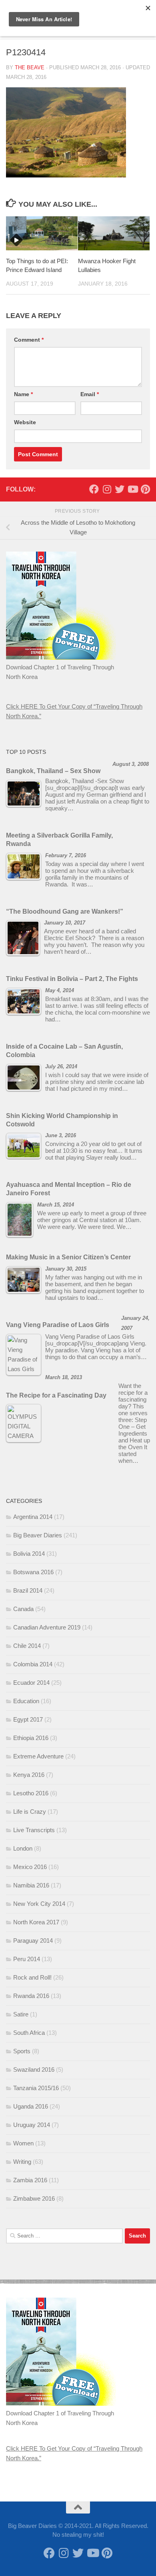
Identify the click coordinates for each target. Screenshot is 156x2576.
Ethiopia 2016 (31, 1738)
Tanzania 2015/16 (36, 2088)
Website (25, 422)
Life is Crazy (30, 1812)
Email (90, 394)
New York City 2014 (39, 1904)
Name (23, 394)
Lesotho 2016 (31, 1793)
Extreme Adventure (38, 1756)
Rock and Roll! (32, 1977)
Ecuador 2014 (31, 1683)
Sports (22, 2051)
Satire (21, 2014)
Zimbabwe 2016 (34, 2198)
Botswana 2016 (33, 1572)
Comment (29, 340)
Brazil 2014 (28, 1590)
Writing (22, 2162)
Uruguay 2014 (32, 2125)
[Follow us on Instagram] (107, 489)
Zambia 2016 (30, 2180)
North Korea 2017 (36, 1922)
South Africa (29, 2033)
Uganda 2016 (31, 2106)
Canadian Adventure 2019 (47, 1627)
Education (26, 1701)
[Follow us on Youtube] (132, 489)
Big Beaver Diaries (38, 1535)
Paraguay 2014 (33, 1941)
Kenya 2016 (29, 1775)
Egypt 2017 (28, 1719)
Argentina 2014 (33, 1517)
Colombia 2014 (33, 1664)
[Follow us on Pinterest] (145, 489)
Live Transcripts (34, 1830)
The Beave (30, 67)
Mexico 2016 (30, 1867)
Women (23, 2143)
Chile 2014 (27, 1646)
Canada (23, 1609)
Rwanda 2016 (31, 1996)
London (23, 1848)
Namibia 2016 (31, 1885)
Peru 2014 (27, 1959)
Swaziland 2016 (34, 2069)
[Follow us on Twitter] (120, 489)
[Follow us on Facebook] (94, 489)
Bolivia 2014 (29, 1554)
